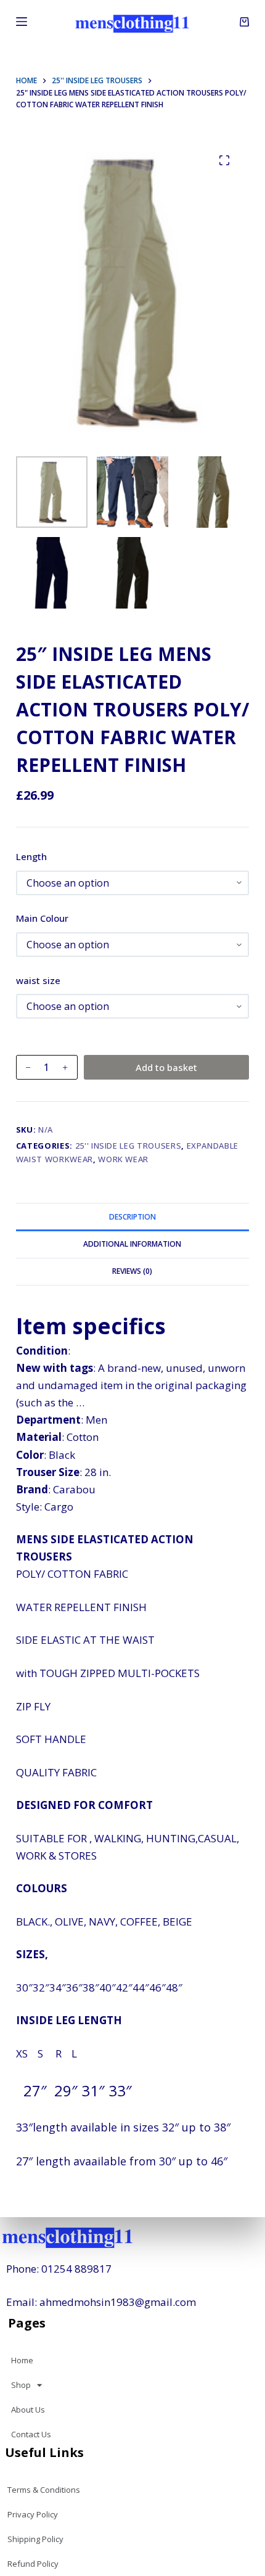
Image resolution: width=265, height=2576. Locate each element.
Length (31, 856)
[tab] (132, 1216)
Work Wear (123, 1159)
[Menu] (22, 22)
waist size (38, 980)
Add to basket (166, 1067)
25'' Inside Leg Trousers (128, 1146)
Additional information (132, 1244)
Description (132, 1217)
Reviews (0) (132, 1271)
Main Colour (42, 918)
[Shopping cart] (244, 22)
